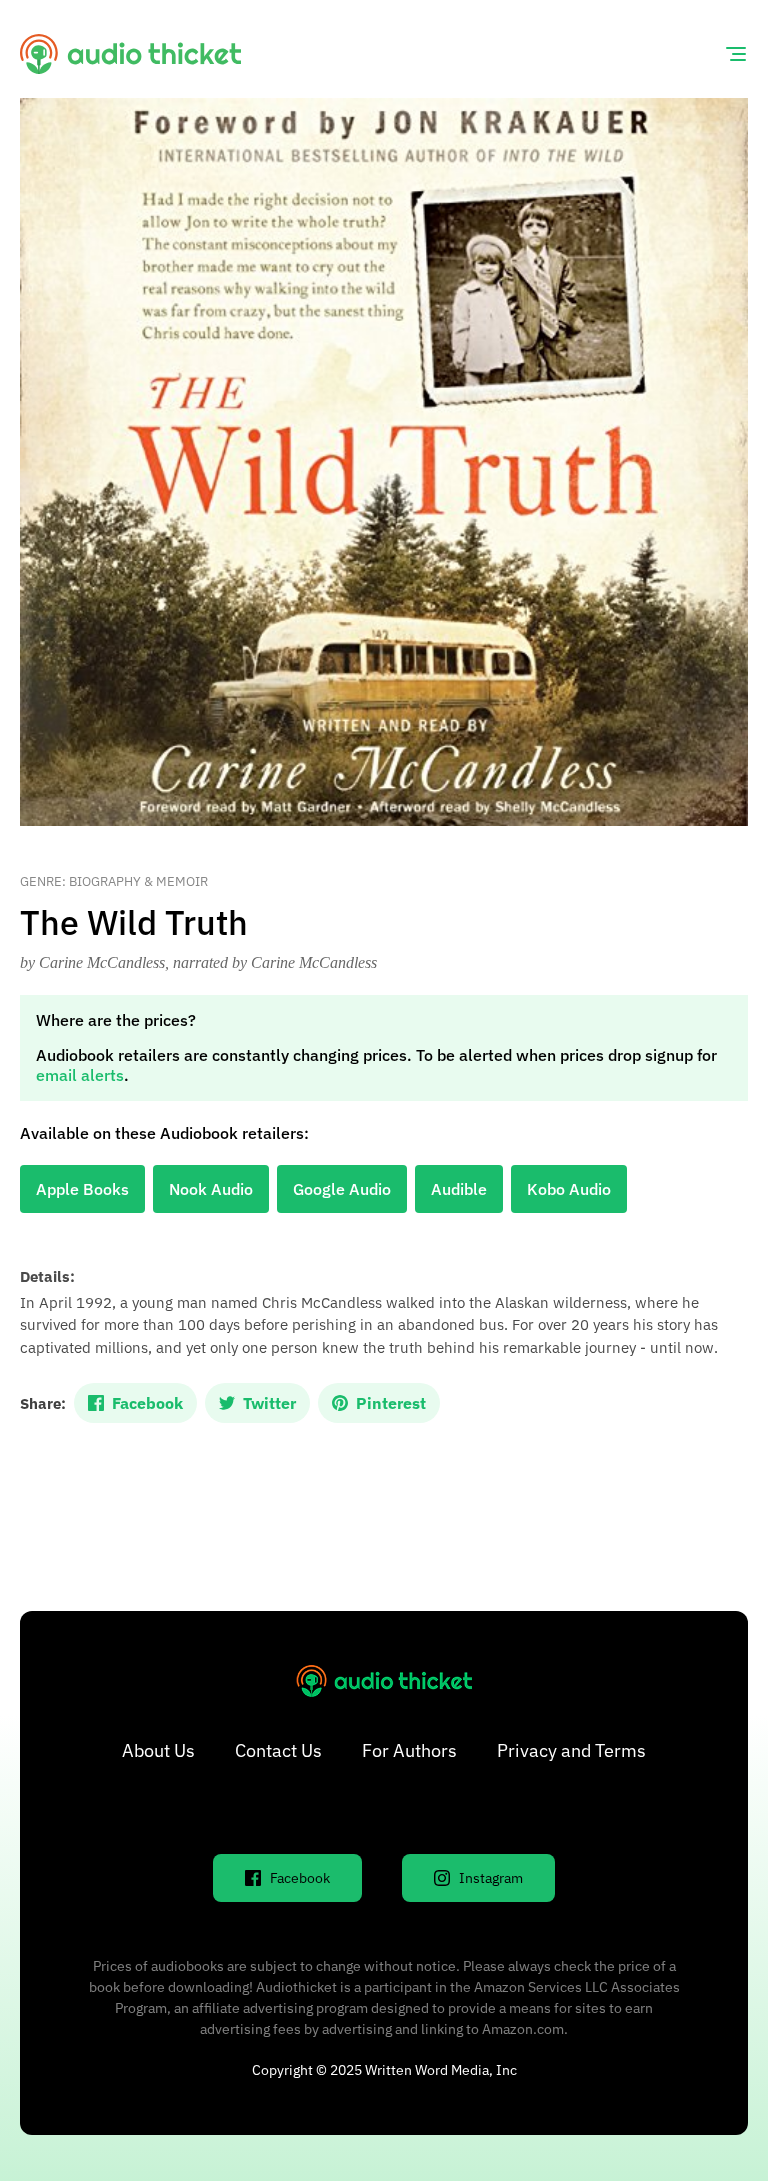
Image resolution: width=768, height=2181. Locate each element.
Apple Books (82, 1189)
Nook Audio (211, 1189)
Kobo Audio (569, 1189)
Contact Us (278, 1750)
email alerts (80, 1075)
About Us (158, 1750)
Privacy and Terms (571, 1750)
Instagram (491, 1878)
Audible (459, 1189)
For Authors (409, 1750)
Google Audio (342, 1189)
